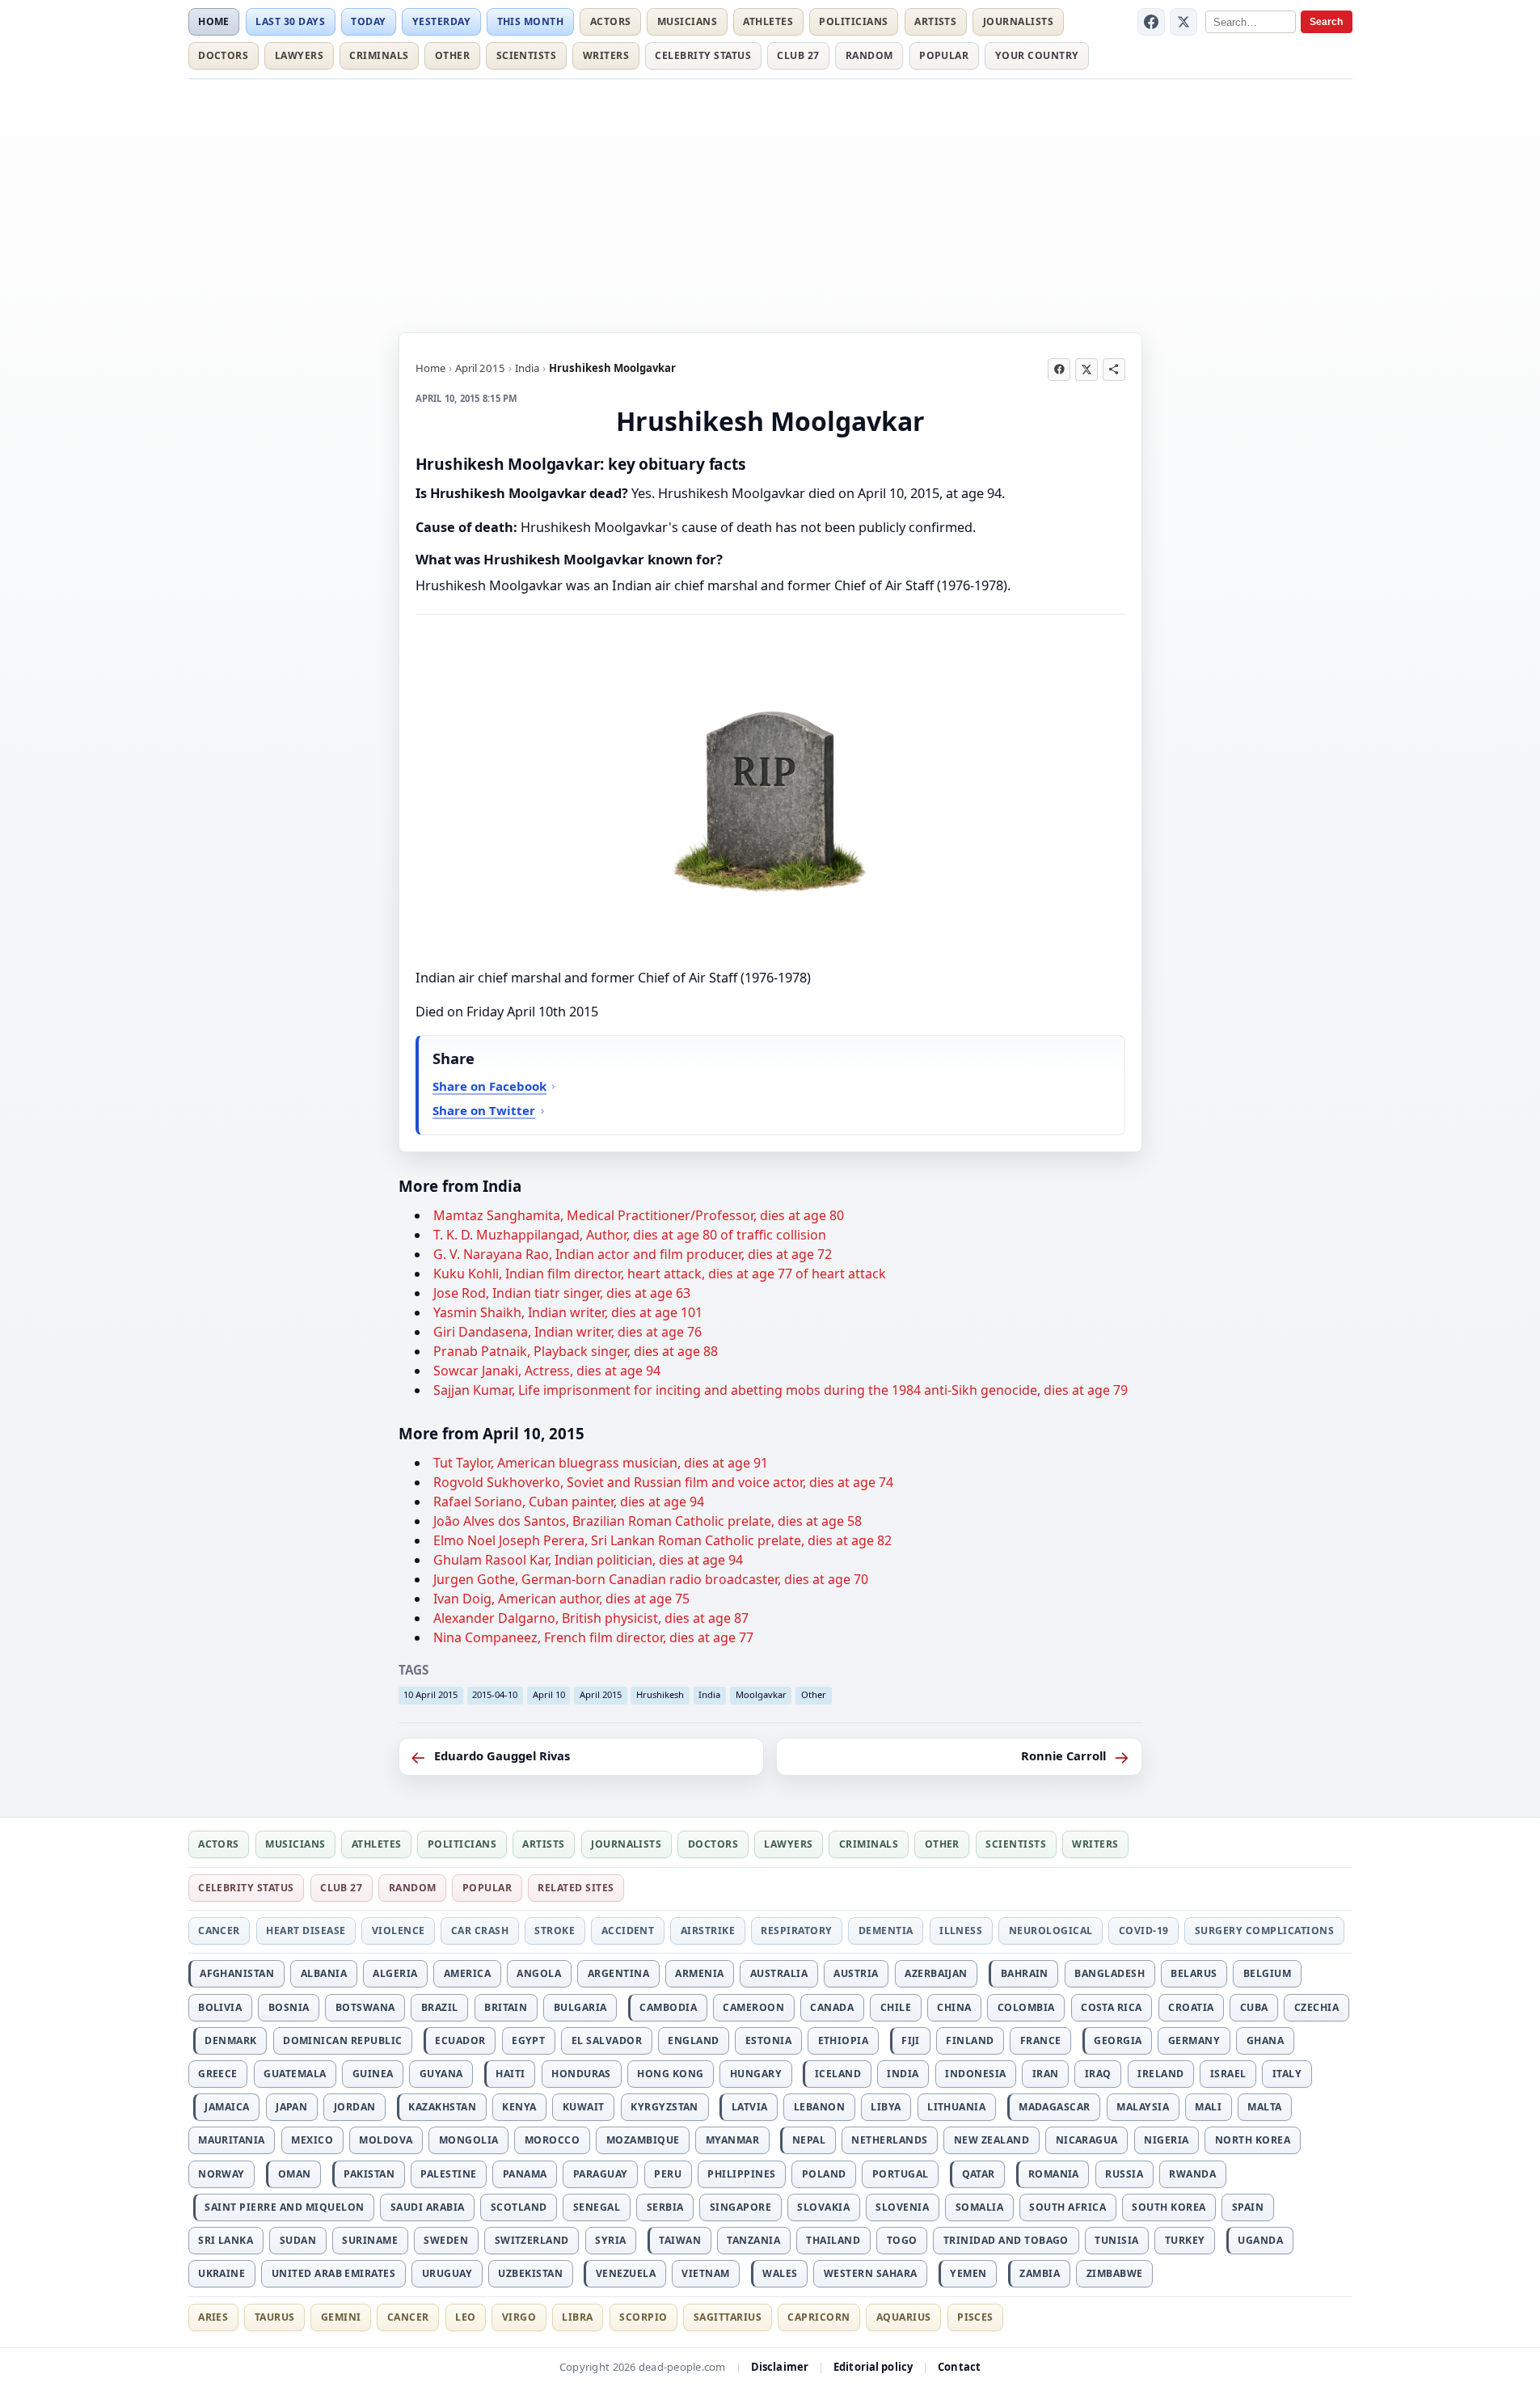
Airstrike (708, 1931)
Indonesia (975, 2074)
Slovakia (823, 2207)
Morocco (552, 2140)
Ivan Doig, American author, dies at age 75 (561, 1599)
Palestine (448, 2174)
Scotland (519, 2207)
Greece (218, 2074)
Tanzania (753, 2240)
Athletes (768, 21)
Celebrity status (703, 55)
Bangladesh (1110, 1973)
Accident (628, 1931)
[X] (1183, 22)
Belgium (1267, 1973)
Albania (324, 1973)
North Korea (1253, 2140)
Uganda (1260, 2240)
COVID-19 (1144, 1931)
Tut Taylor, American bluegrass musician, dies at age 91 (601, 1463)
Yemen (968, 2273)
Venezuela (626, 2273)
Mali (1208, 2107)
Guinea (373, 2074)
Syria (610, 2240)
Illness (961, 1931)
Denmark (230, 2040)
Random (869, 55)
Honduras (581, 2074)
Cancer (219, 1931)
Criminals (379, 55)
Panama (525, 2174)
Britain (506, 2007)
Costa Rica (1112, 2007)
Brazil (440, 2007)
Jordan (355, 2107)
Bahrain (1025, 1973)
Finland (970, 2040)
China (954, 2007)
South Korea (1169, 2207)
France (1041, 2040)
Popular (944, 55)
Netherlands (889, 2140)
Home (214, 21)
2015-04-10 (495, 1694)
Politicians (853, 21)
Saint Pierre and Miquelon (284, 2207)
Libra (577, 2317)
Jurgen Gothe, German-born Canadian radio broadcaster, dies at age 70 (651, 1579)
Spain (1248, 2207)
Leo (465, 2317)
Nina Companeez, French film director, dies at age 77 (593, 1637)
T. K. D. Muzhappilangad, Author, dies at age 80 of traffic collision (630, 1235)
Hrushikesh (660, 1694)
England (693, 2040)
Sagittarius (728, 2317)
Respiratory (796, 1931)
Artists (935, 21)
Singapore (740, 2207)
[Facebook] (1151, 22)
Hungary (756, 2074)
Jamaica (227, 2107)
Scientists (527, 55)
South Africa (1067, 2207)
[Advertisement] (770, 203)
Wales (780, 2273)
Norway (222, 2174)
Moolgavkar (761, 1694)
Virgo (519, 2317)
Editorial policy (873, 2367)
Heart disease (306, 1931)
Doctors (223, 55)
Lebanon (819, 2107)
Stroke (555, 1931)
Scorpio (643, 2317)
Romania (1054, 2174)
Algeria (395, 1973)
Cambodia (668, 2007)
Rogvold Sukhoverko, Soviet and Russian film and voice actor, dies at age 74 (663, 1482)
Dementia (886, 1931)
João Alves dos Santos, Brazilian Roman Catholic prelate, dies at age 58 (648, 1521)
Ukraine (222, 2273)
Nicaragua (1087, 2140)
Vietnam (705, 2273)
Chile (896, 2007)
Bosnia (289, 2007)
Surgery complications (1264, 1931)
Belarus (1194, 1973)
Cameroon (753, 2007)
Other (452, 55)
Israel (1228, 2074)
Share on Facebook (489, 1086)
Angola (539, 1973)
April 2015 (480, 368)
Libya (886, 2107)
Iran (1046, 2074)
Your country (1037, 55)
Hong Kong (670, 2074)
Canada (832, 2007)
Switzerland (532, 2240)
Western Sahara (871, 2273)
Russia (1124, 2174)
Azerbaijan (936, 1973)
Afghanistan (237, 1973)
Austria (856, 1973)
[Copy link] (1114, 370)
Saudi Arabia (428, 2207)
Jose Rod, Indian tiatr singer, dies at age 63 (562, 1293)
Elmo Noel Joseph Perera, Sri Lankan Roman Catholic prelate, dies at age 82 (662, 1540)
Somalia (979, 2207)
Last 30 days (290, 21)
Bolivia (220, 2007)
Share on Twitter (484, 1110)
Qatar (979, 2174)
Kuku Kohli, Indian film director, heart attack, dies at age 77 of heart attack (660, 1274)
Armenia (699, 1973)
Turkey (1185, 2240)
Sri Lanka (226, 2240)
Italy (1287, 2074)
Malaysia (1143, 2107)
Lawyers (299, 55)
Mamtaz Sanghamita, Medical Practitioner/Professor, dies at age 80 (639, 1215)
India (527, 368)
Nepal (809, 2140)
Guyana (441, 2074)
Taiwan (680, 2240)
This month (531, 21)
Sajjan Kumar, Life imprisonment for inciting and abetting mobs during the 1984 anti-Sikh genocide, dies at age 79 (781, 1390)
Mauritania (232, 2140)
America (467, 1973)
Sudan (298, 2240)
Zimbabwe (1115, 2273)
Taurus (275, 2317)
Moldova (386, 2140)
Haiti (510, 2074)
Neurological (1051, 1931)
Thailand (833, 2240)
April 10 (549, 1694)
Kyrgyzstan (665, 2107)
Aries (213, 2317)
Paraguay (601, 2174)
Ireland (1160, 2074)
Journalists (1018, 21)
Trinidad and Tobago (1006, 2240)
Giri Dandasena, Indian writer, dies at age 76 (567, 1332)
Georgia (1118, 2040)
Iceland (838, 2074)
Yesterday (441, 21)
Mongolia (469, 2140)
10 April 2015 (430, 1694)
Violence (399, 1931)
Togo (902, 2240)
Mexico (312, 2140)
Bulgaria (580, 2007)
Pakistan (369, 2174)
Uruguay (447, 2273)
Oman (295, 2174)
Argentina (618, 1973)
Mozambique (643, 2140)
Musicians (687, 21)
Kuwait (584, 2107)
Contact (959, 2367)
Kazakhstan (442, 2107)
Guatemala (295, 2074)
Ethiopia (844, 2040)
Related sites (576, 1888)
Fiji (911, 2040)
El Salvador (607, 2040)
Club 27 (798, 55)
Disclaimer (780, 2367)
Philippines (741, 2174)
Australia (779, 1973)
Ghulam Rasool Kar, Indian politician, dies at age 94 (588, 1560)
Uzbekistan (530, 2273)
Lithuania (956, 2107)
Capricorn (819, 2317)
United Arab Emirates (334, 2273)
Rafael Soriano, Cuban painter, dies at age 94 (569, 1502)
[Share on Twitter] (1086, 370)
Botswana (365, 2007)
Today (368, 21)
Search (1326, 22)
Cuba (1254, 2007)
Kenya (519, 2107)
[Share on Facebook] (1059, 370)
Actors (611, 21)
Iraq (1098, 2074)
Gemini (341, 2317)
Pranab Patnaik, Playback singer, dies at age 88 (576, 1351)
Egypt (528, 2040)
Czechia (1316, 2007)
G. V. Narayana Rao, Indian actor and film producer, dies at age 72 (633, 1254)
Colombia (1026, 2007)
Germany (1194, 2040)
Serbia (665, 2207)
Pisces (975, 2317)
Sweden (446, 2240)
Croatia (1191, 2007)
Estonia (768, 2040)
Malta (1264, 2107)
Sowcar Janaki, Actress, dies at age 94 (547, 1371)
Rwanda (1192, 2174)
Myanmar (732, 2140)
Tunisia (1116, 2240)
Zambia (1040, 2273)
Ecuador (460, 2040)
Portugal (901, 2174)
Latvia (750, 2107)
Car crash (480, 1931)
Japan (291, 2107)
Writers (606, 55)
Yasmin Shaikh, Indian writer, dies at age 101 (568, 1312)
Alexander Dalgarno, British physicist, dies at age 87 (591, 1618)
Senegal (597, 2207)
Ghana (1265, 2040)
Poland (824, 2174)
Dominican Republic (343, 2040)
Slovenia (902, 2207)
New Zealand (992, 2140)
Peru (668, 2174)
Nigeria (1166, 2140)
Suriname (370, 2240)
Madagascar (1055, 2107)
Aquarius (904, 2317)
